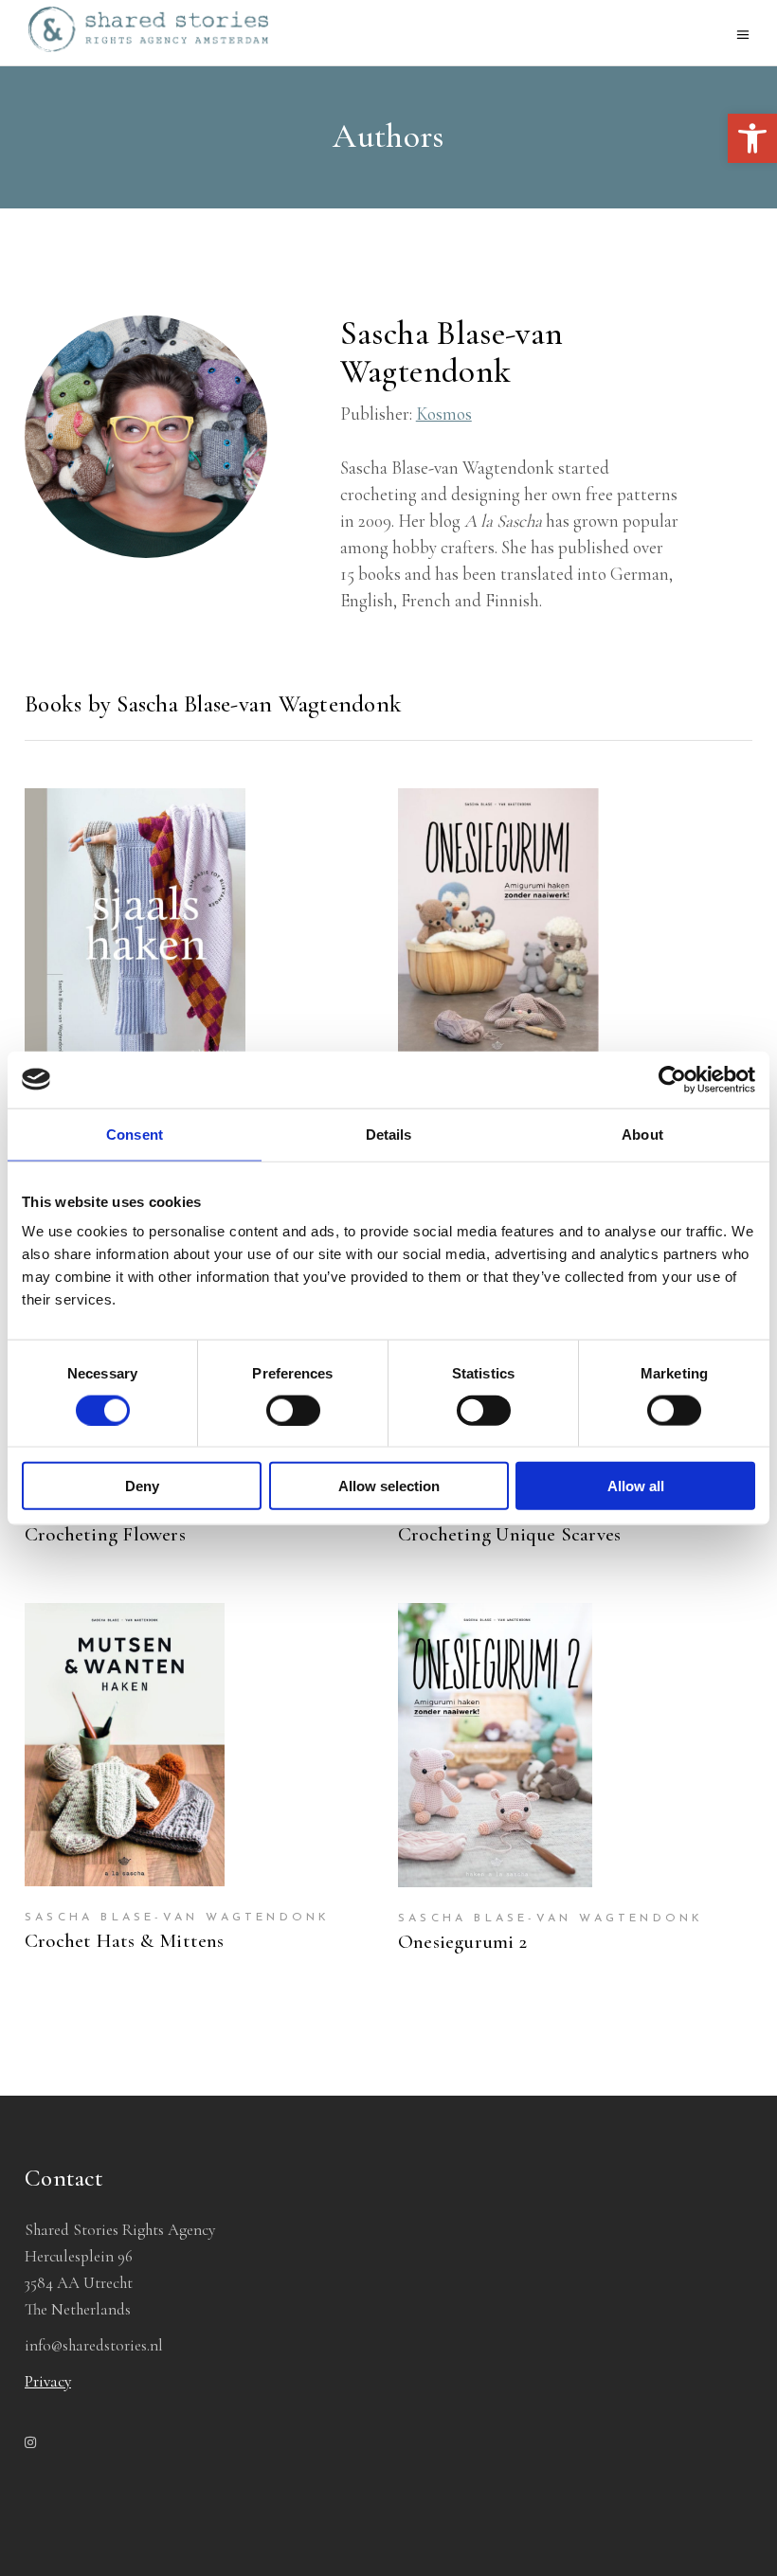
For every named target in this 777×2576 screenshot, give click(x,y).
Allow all (636, 1486)
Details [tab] (389, 1134)
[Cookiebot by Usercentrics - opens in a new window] (672, 1079)
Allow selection (389, 1486)
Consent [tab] (135, 1134)
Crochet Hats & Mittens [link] (125, 1941)
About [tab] (642, 1134)
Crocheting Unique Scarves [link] (509, 1534)
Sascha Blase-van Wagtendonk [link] (177, 1918)
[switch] (293, 1410)
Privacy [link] (48, 2381)
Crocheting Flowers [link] (105, 1534)
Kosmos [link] (444, 414)
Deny (142, 1486)
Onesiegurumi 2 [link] (462, 1942)
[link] (752, 138)
